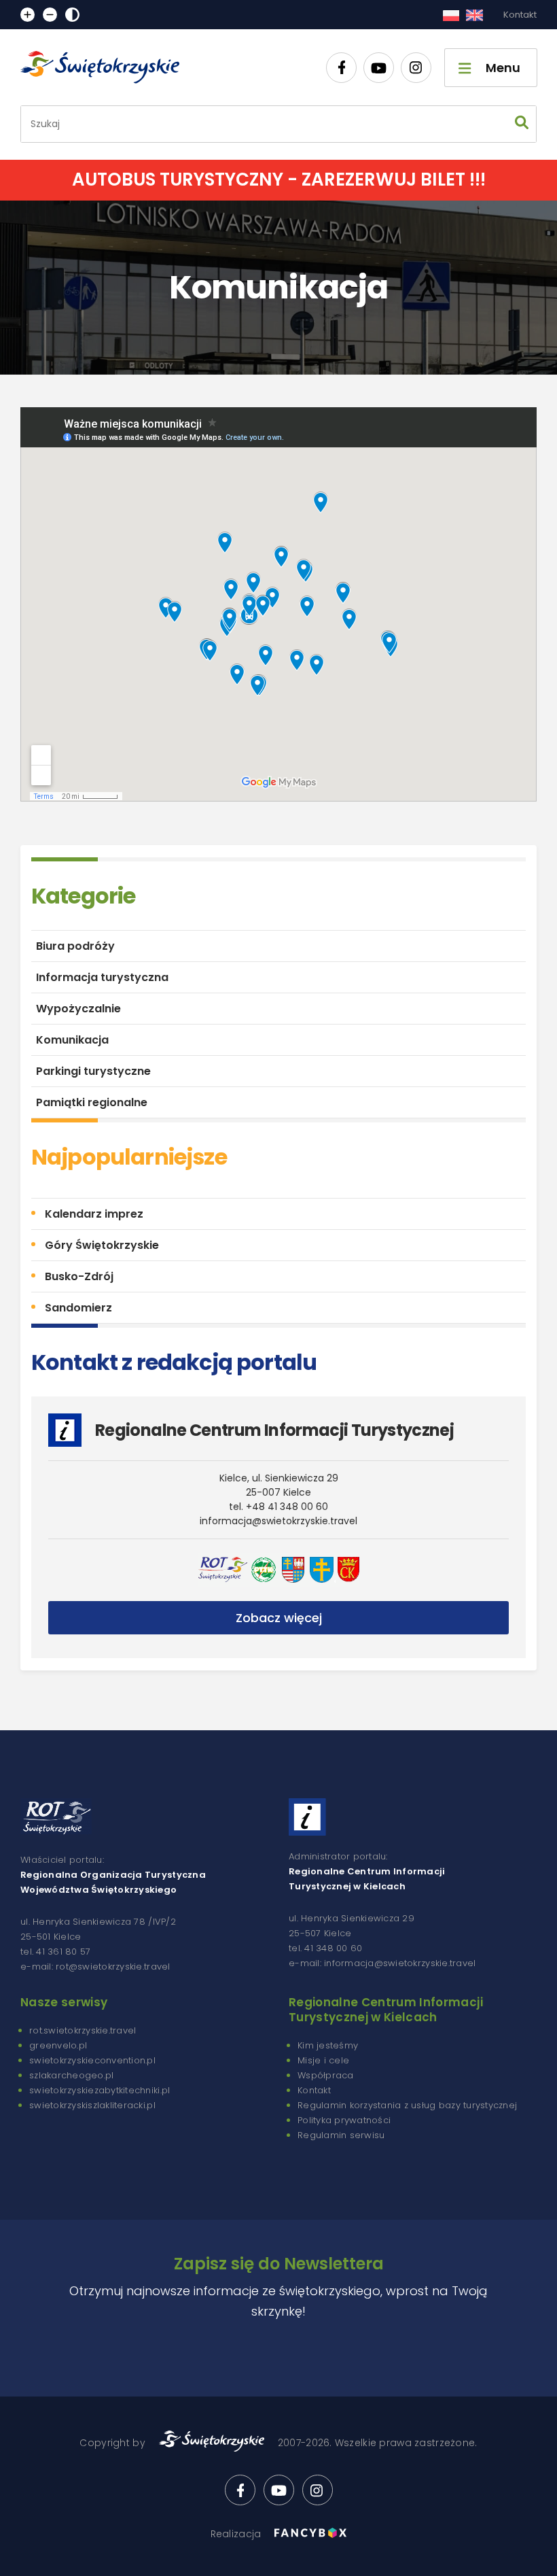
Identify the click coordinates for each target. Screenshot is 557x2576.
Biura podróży (75, 946)
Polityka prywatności (344, 2120)
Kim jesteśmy (328, 2045)
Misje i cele (323, 2060)
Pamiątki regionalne (92, 1102)
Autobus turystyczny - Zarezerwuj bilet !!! (279, 179)
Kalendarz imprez (94, 1214)
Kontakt (520, 15)
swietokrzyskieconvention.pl (92, 2060)
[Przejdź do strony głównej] (106, 67)
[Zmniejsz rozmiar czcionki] (50, 15)
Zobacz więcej (279, 1618)
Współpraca (326, 2075)
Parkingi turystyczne (93, 1071)
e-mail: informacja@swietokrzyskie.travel (382, 1963)
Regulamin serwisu (341, 2135)
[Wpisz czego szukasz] (522, 124)
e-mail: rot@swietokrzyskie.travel (95, 1967)
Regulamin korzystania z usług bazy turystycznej (407, 2105)
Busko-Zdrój (79, 1276)
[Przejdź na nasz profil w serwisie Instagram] (416, 68)
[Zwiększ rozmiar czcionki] (28, 15)
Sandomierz (78, 1308)
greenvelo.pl (58, 2045)
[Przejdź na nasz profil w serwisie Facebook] (341, 68)
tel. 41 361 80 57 (55, 1952)
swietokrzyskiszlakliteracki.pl (92, 2105)
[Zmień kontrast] (72, 15)
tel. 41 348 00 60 (325, 1948)
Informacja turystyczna (102, 977)
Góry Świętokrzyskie (102, 1245)
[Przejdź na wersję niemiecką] (474, 15)
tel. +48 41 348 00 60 (278, 1507)
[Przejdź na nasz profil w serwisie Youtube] (379, 68)
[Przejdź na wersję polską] (451, 15)
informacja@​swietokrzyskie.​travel (278, 1521)
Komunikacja (72, 1040)
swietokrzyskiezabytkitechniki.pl (100, 2090)
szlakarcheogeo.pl (71, 2075)
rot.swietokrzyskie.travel (83, 2030)
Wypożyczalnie (78, 1009)
